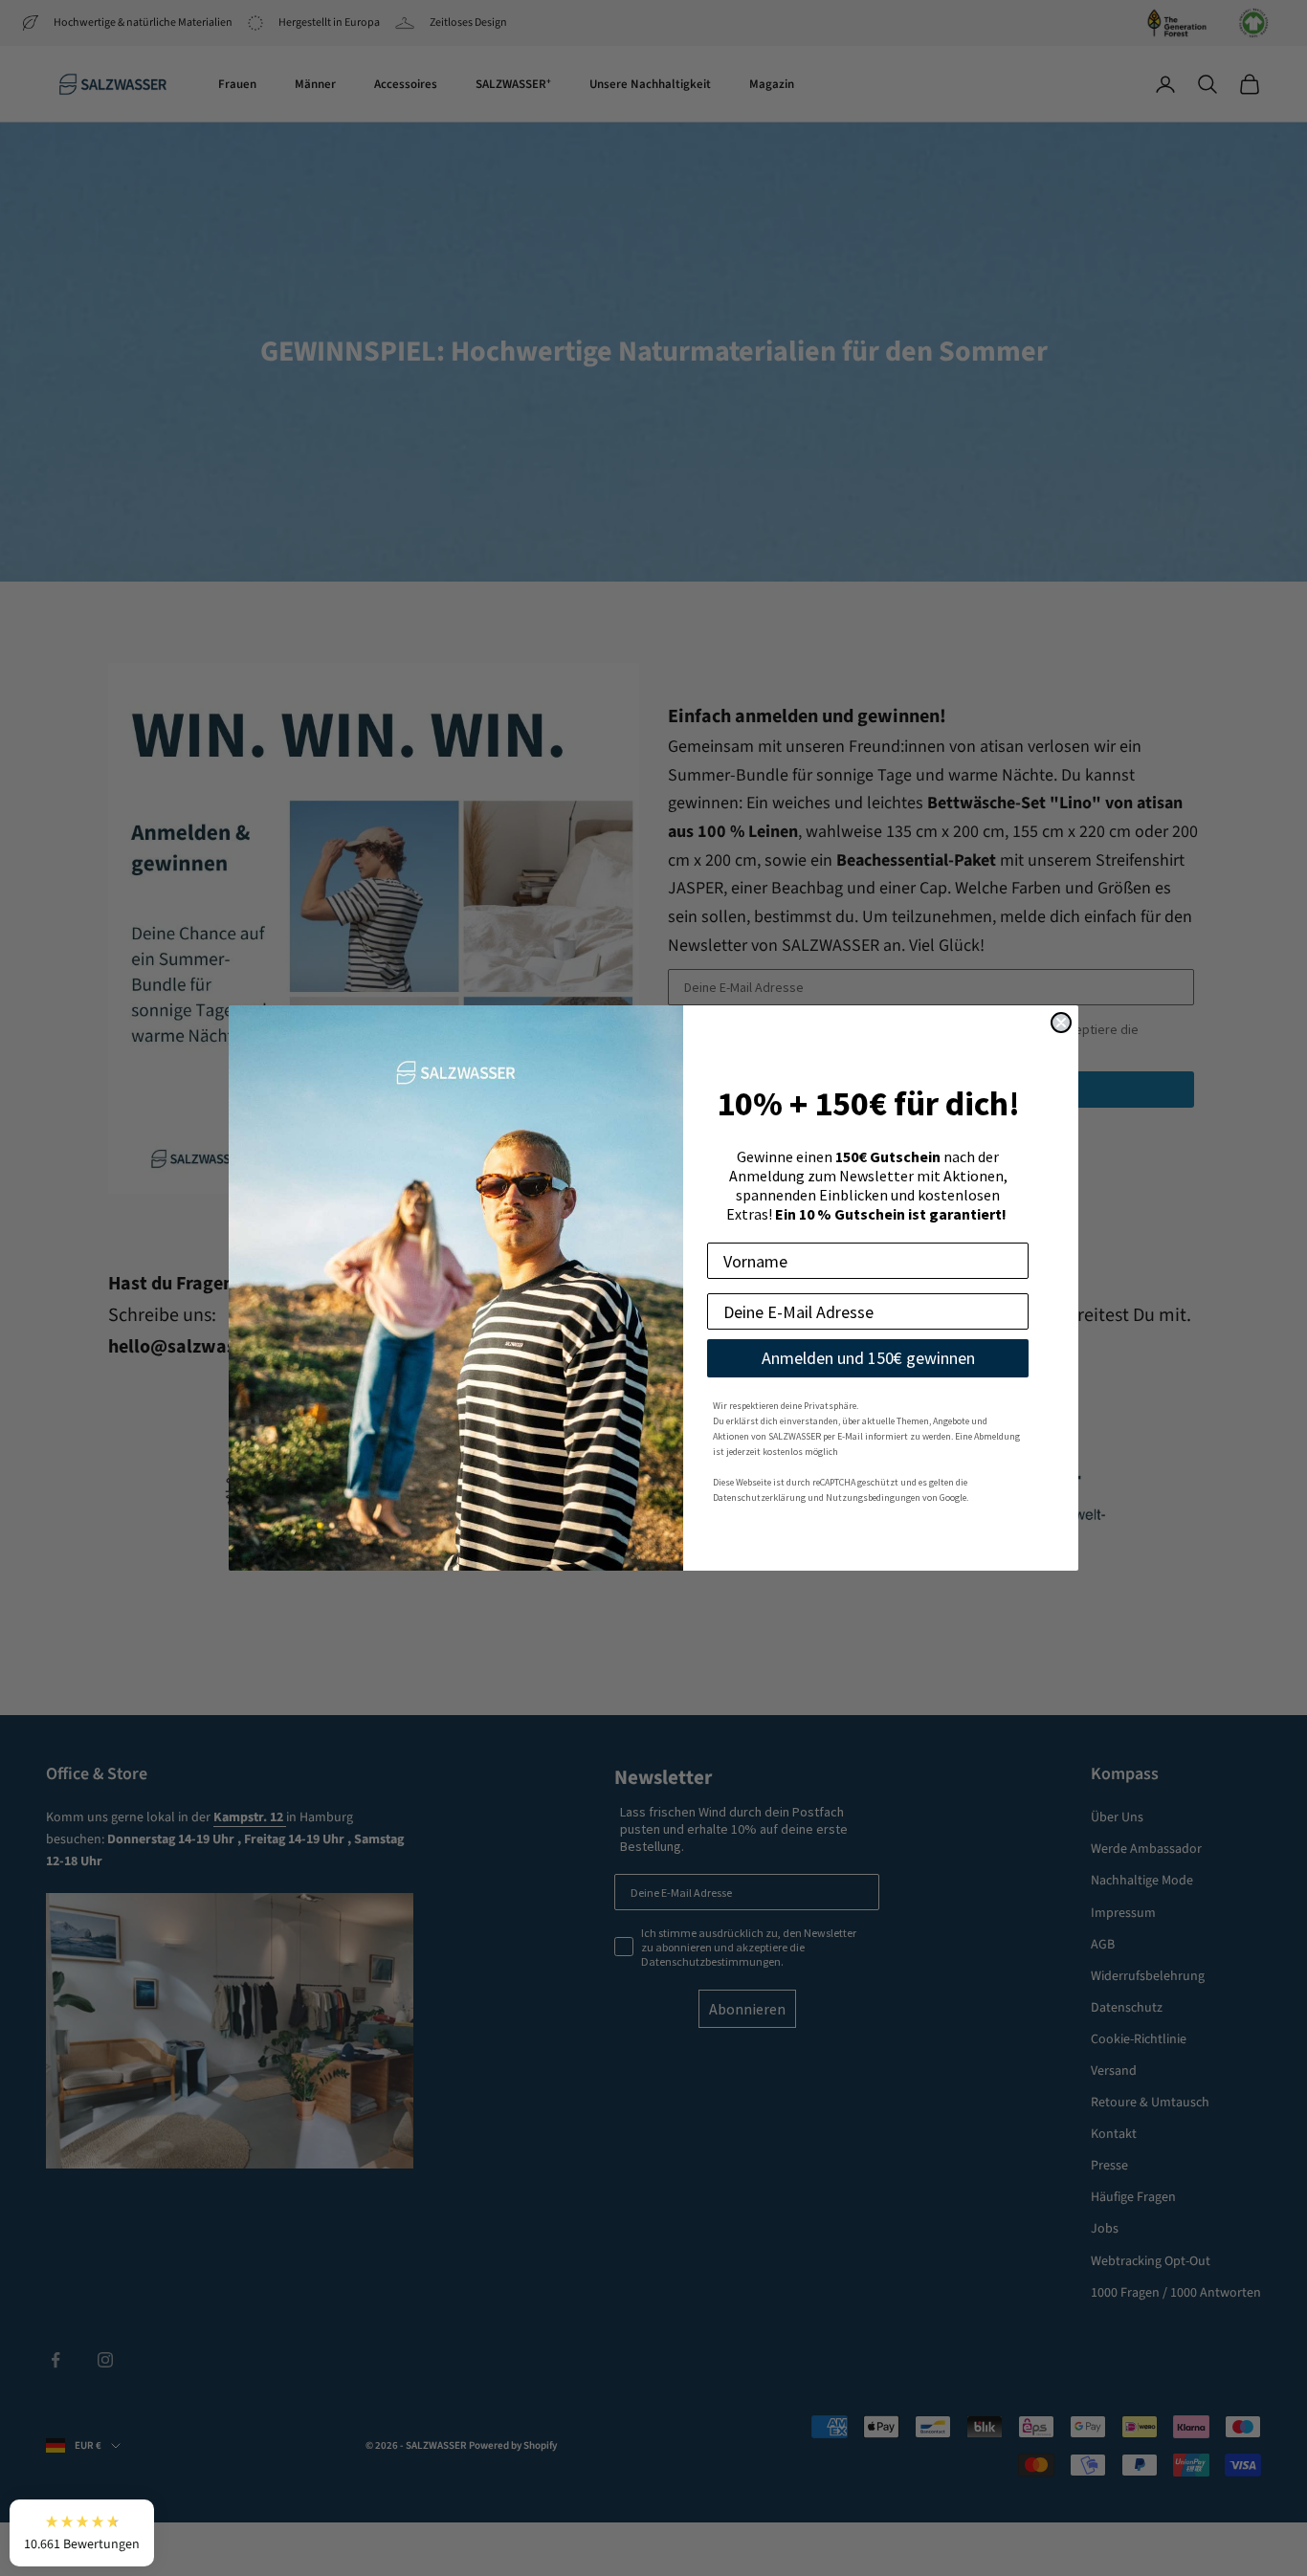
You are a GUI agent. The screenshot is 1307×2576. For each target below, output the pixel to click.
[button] (82, 2533)
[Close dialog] (1061, 1023)
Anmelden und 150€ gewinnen (868, 1358)
